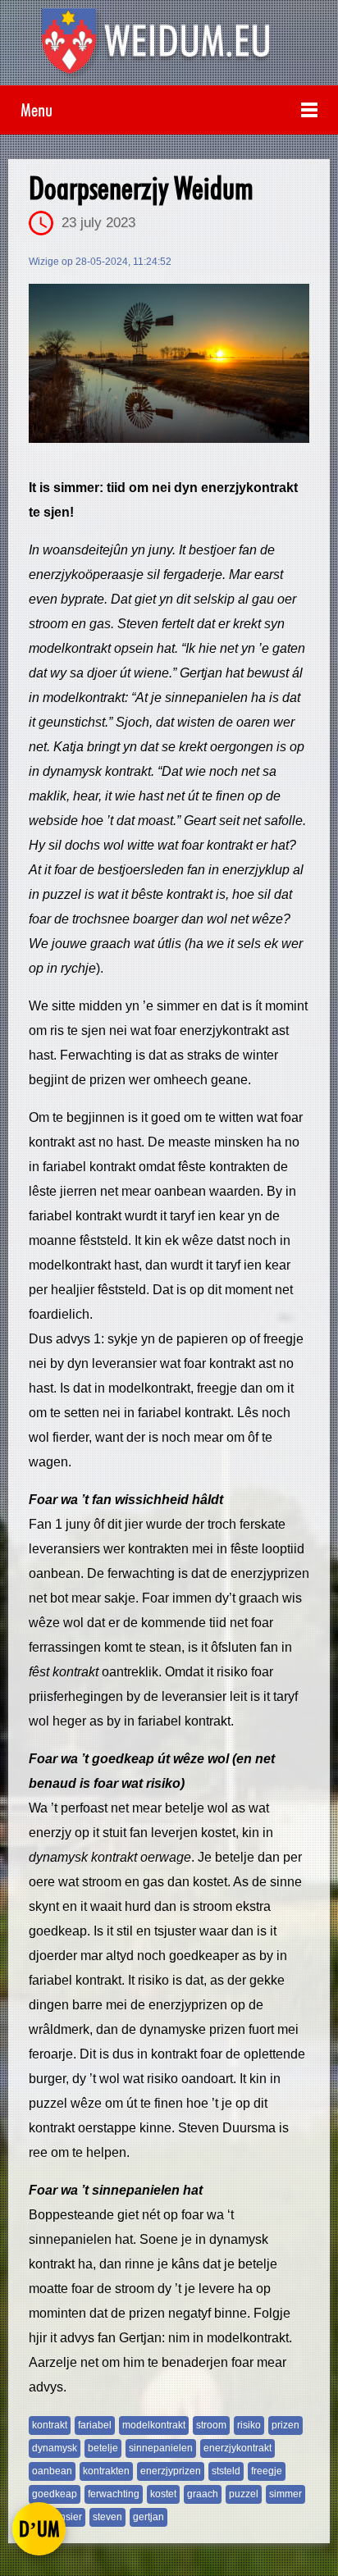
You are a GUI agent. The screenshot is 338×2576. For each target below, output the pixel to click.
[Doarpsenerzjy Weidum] (169, 363)
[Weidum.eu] (169, 47)
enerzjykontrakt (238, 2448)
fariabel (95, 2425)
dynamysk (55, 2448)
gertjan (148, 2517)
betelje (103, 2448)
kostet (163, 2494)
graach (203, 2494)
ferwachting (114, 2494)
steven (107, 2517)
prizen (285, 2425)
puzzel (244, 2494)
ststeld (226, 2471)
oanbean (52, 2471)
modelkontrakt (154, 2425)
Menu (37, 109)
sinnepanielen (161, 2448)
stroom (211, 2425)
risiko (249, 2425)
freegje (267, 2471)
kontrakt (50, 2425)
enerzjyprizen (171, 2471)
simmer (285, 2494)
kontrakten (106, 2471)
